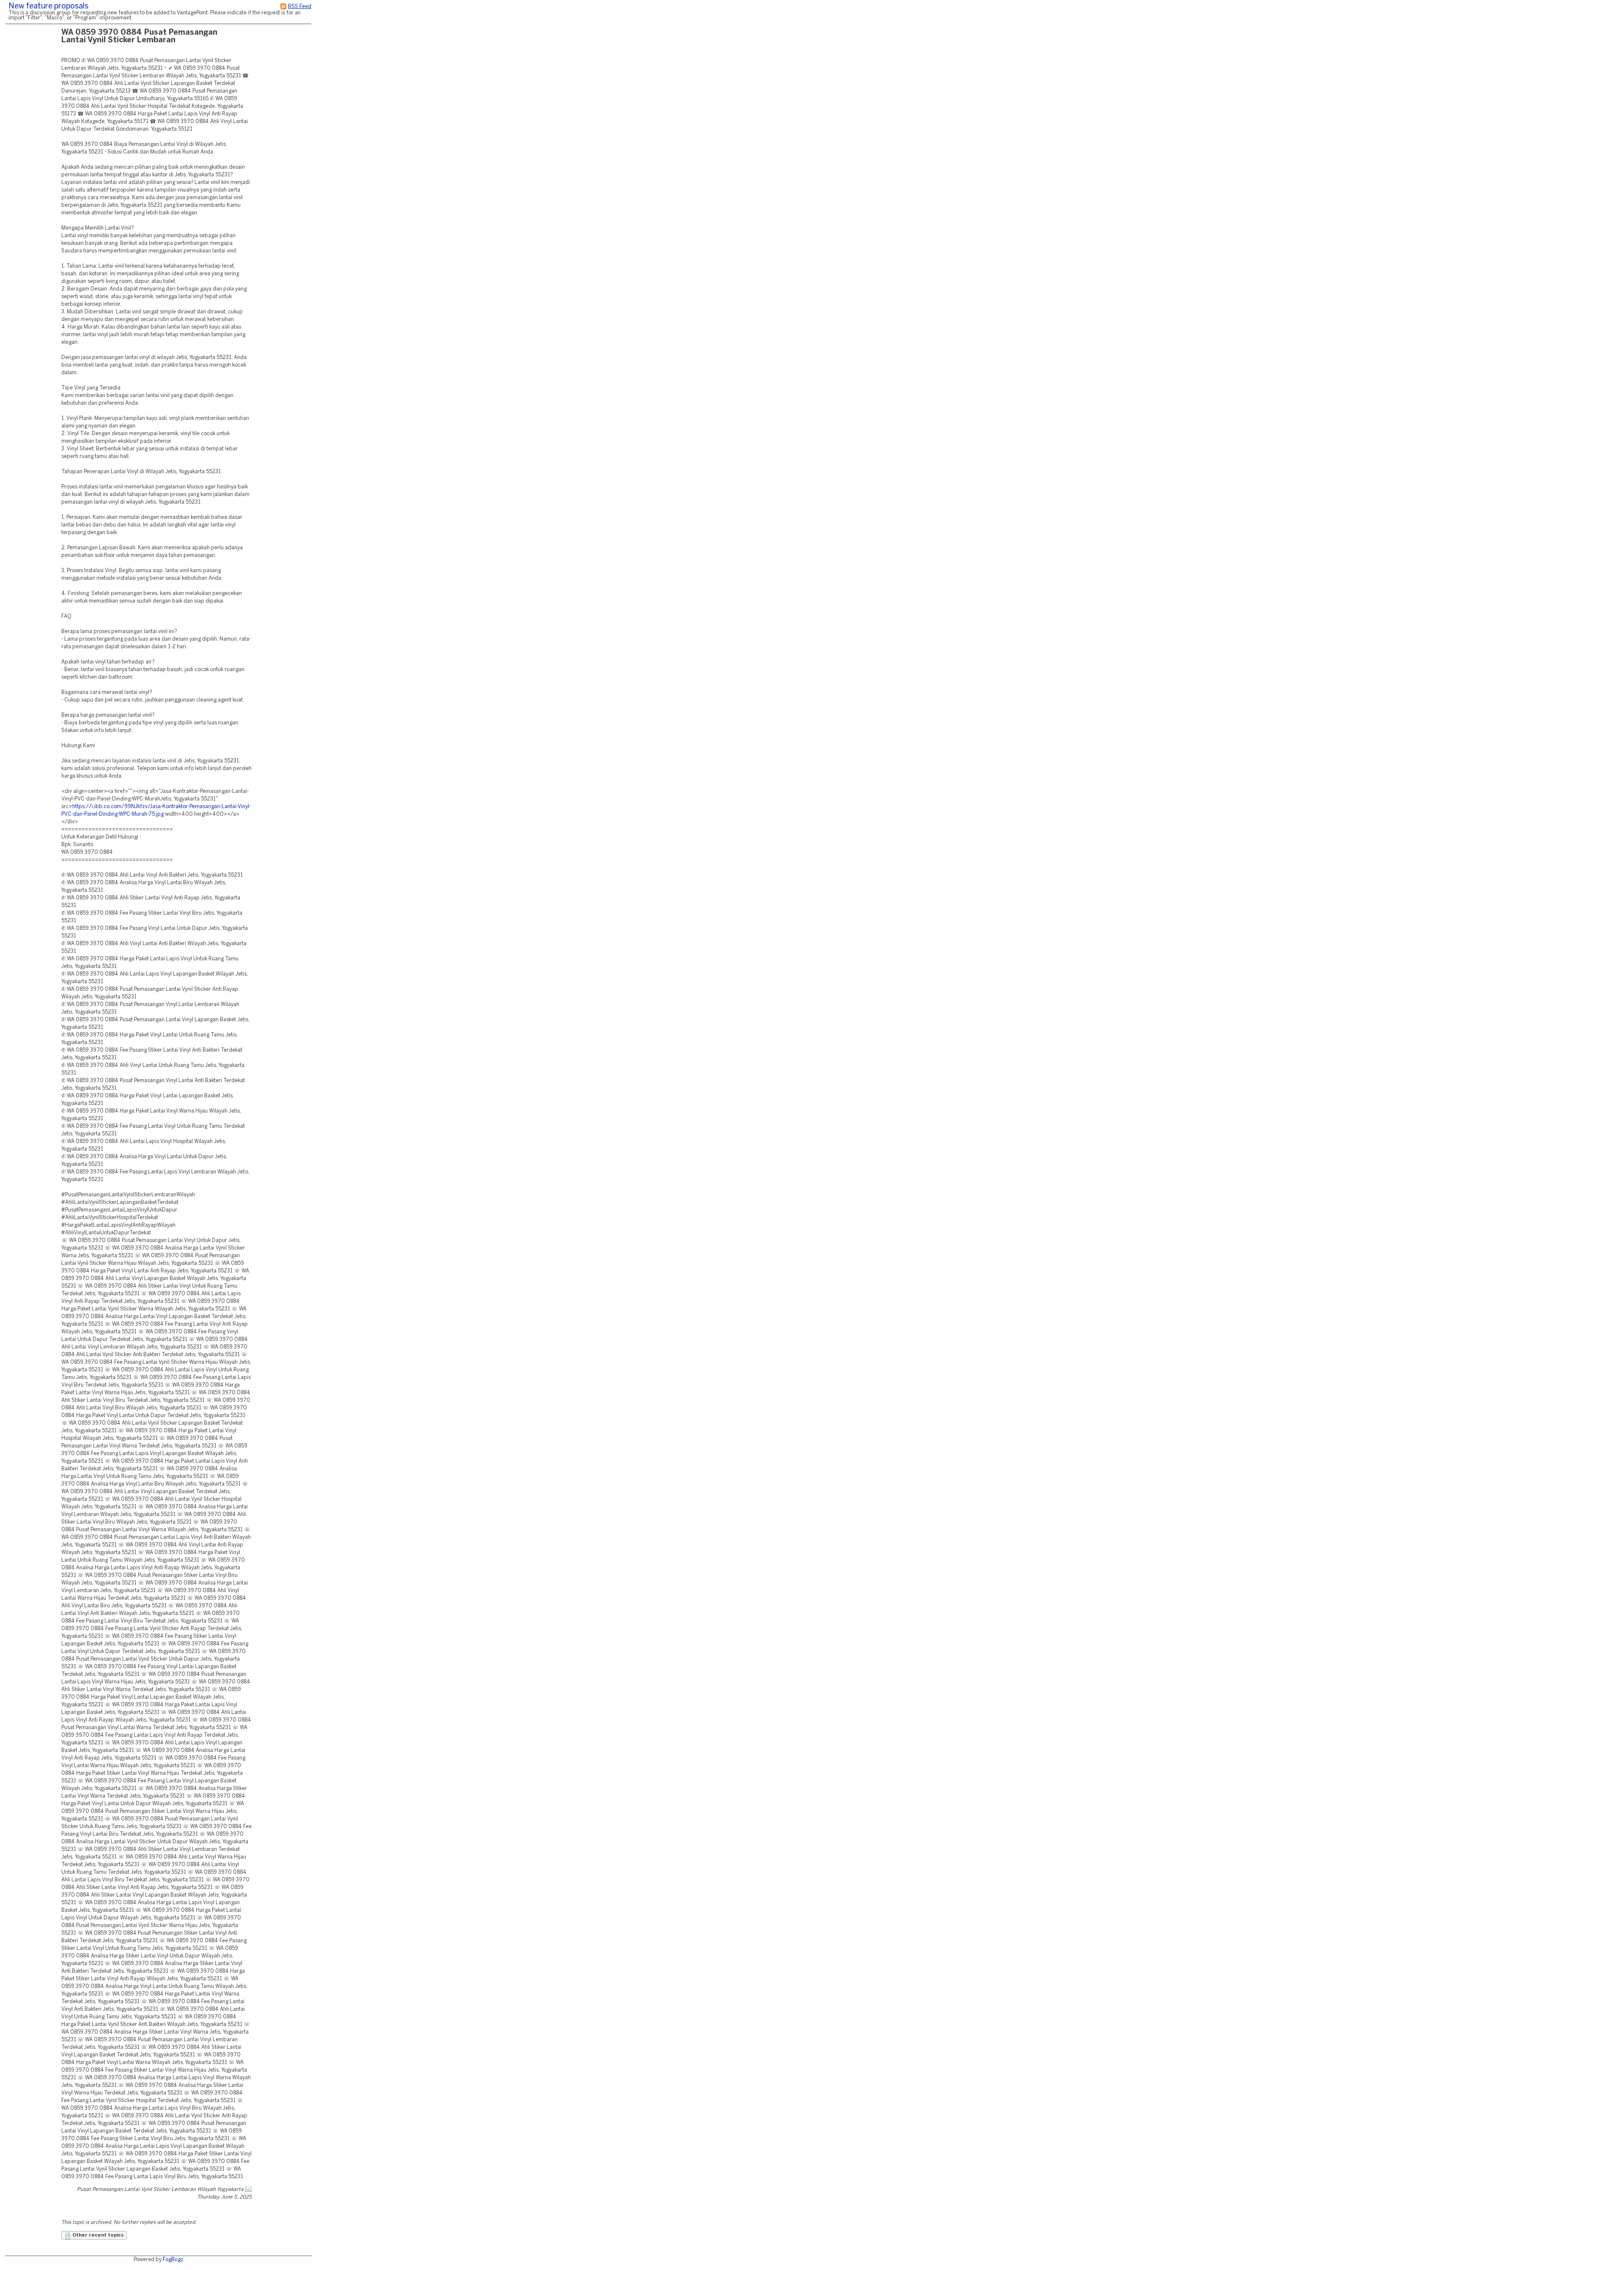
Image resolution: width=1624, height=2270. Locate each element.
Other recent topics (97, 2235)
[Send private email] (248, 2189)
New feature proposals (48, 7)
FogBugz (173, 2260)
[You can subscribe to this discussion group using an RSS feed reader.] (283, 7)
